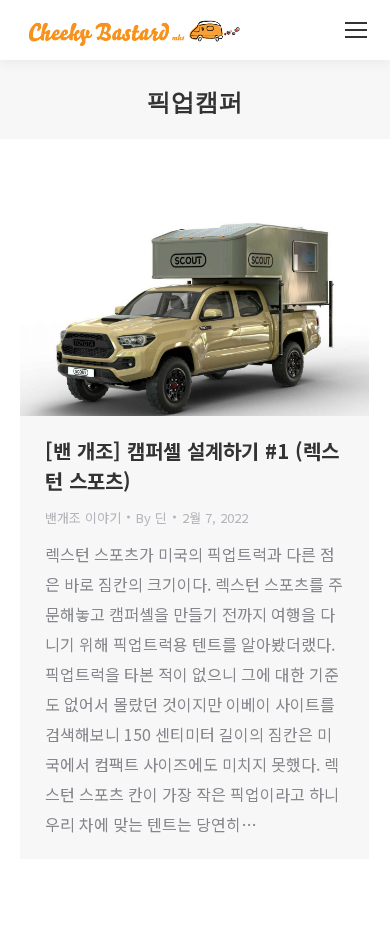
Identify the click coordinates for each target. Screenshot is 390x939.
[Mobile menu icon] (356, 30)
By (151, 517)
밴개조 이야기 (83, 517)
